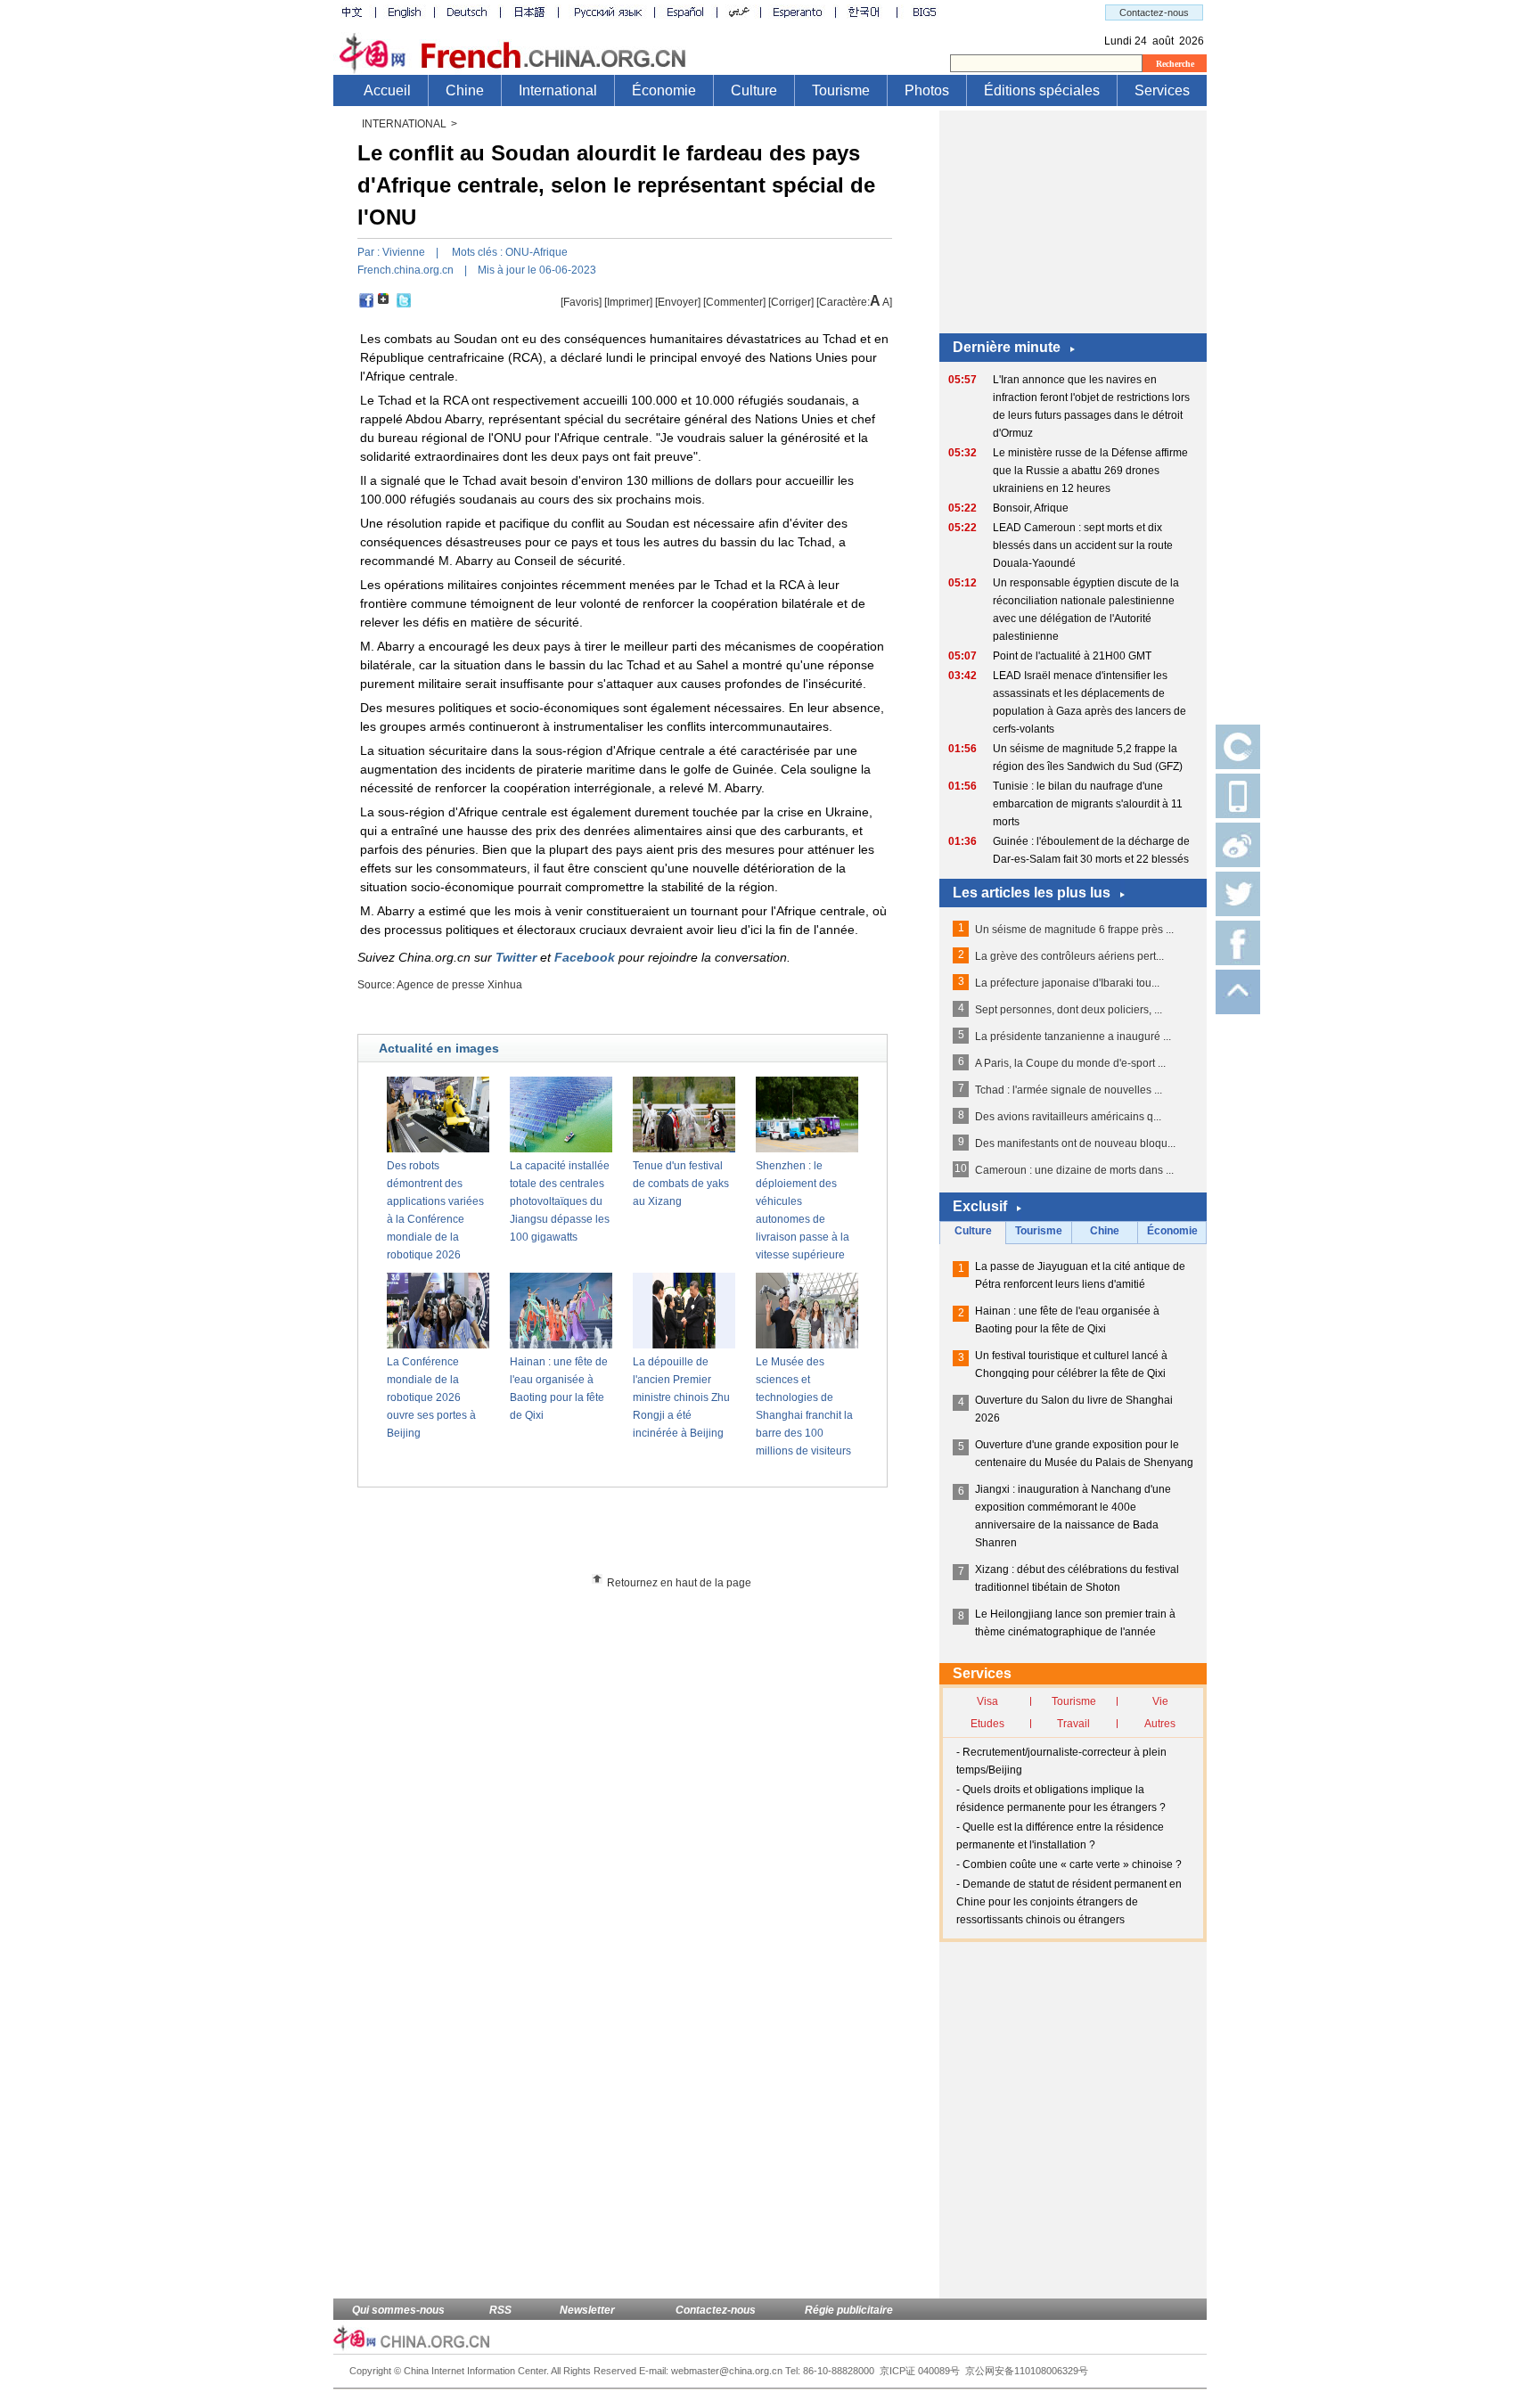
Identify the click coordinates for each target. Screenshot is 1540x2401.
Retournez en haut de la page (679, 1583)
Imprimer (628, 302)
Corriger (791, 302)
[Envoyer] (678, 302)
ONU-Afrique (537, 252)
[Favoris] (581, 302)
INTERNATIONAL (404, 124)
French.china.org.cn (405, 270)
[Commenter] (734, 302)
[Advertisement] (655, 1536)
